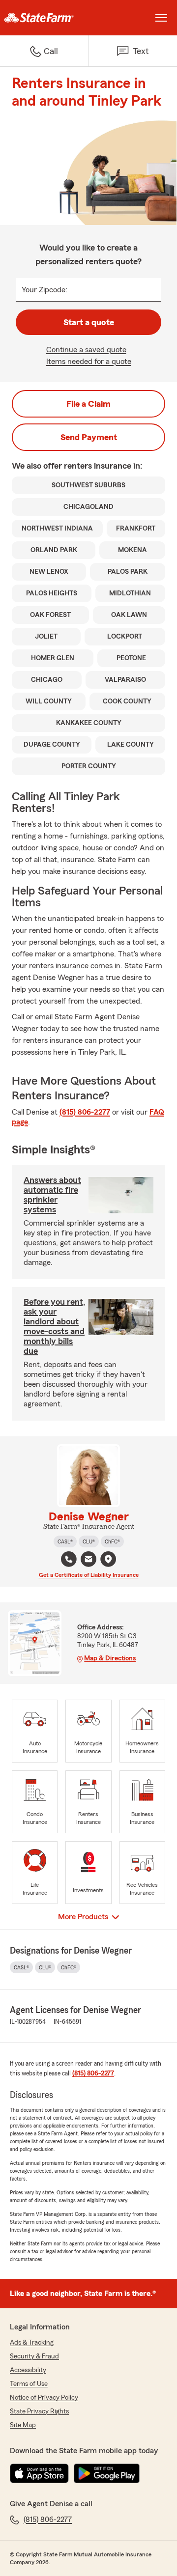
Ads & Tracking (32, 2343)
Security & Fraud (34, 2356)
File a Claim (88, 404)
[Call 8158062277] (69, 1559)
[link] (44, 18)
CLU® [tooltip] (89, 1541)
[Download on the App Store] (39, 2473)
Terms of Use (29, 2384)
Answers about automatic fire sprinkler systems (52, 1195)
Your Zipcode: (44, 290)
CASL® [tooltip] (65, 1541)
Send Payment (89, 437)
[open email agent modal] (88, 1560)
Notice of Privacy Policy (44, 2398)
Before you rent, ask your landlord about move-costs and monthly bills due (55, 1326)
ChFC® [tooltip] (112, 1541)
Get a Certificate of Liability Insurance (89, 1575)
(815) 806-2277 (85, 1112)
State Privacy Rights (39, 2411)
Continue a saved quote (86, 350)
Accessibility (28, 2370)
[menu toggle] (161, 18)
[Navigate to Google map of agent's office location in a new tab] (108, 1559)
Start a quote (89, 322)
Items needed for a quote (89, 362)
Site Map (23, 2425)
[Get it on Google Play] (107, 2473)
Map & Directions (110, 1658)
